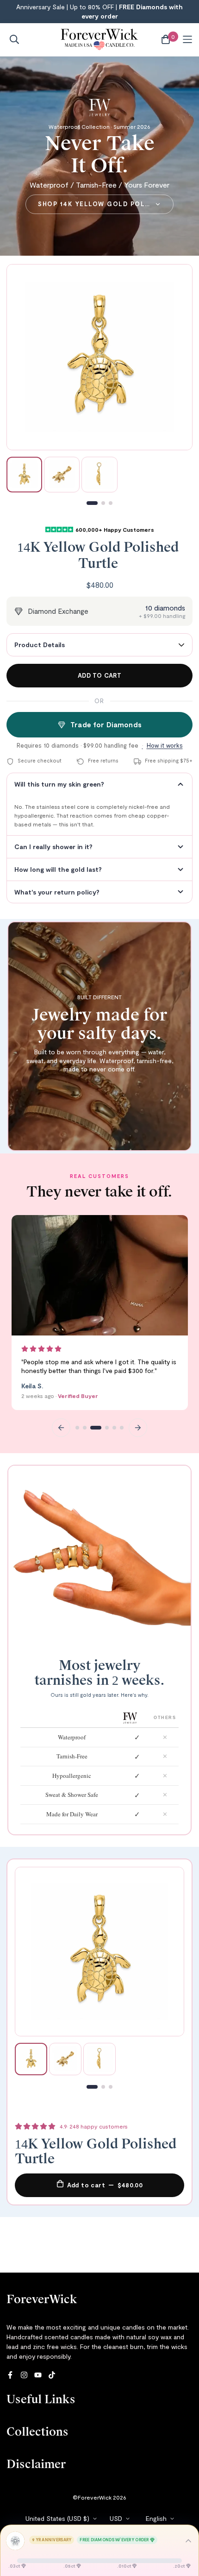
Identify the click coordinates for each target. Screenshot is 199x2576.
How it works (165, 745)
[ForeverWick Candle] (100, 40)
